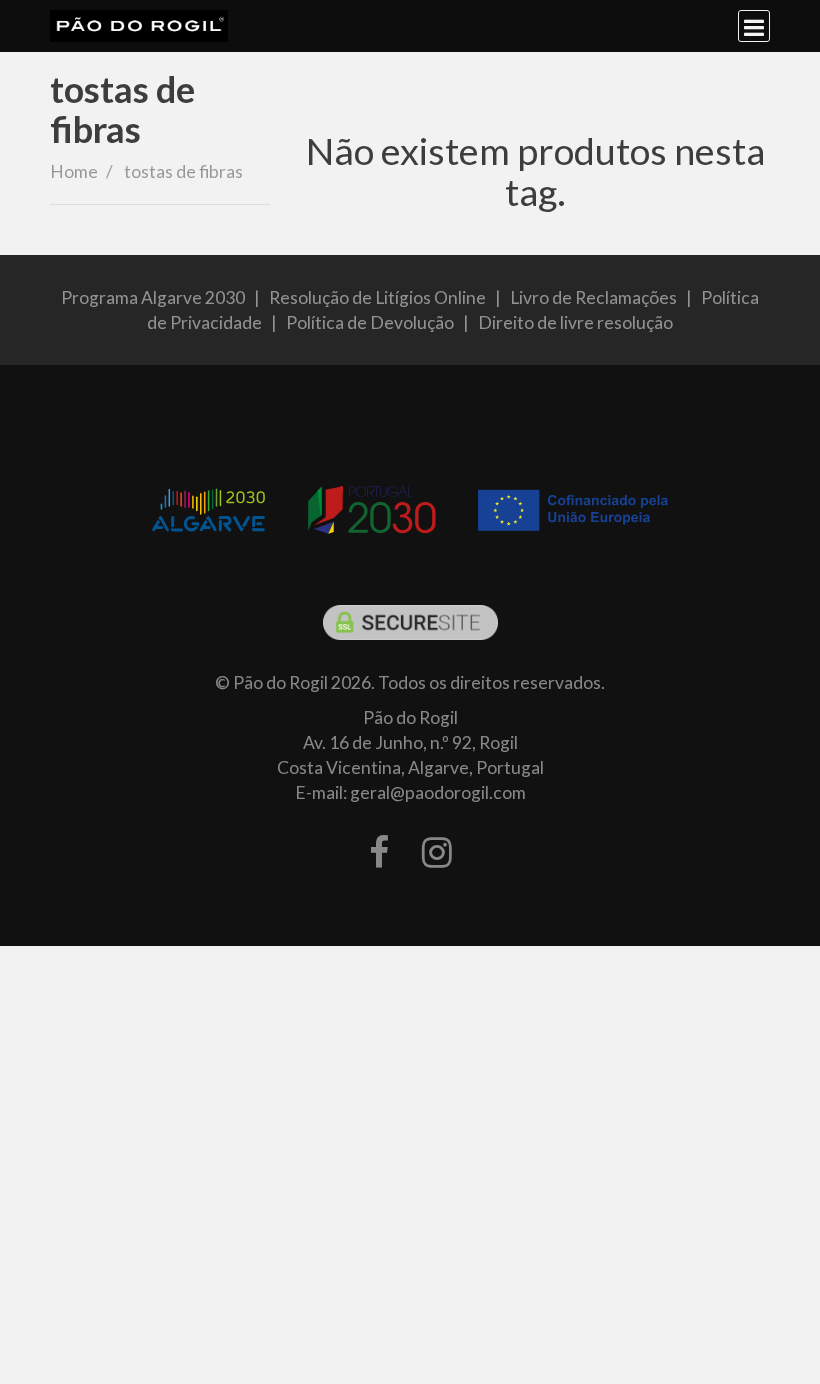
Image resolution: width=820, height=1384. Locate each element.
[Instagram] (437, 853)
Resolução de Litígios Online (377, 297)
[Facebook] (379, 853)
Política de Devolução (370, 322)
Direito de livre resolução (575, 322)
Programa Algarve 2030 (153, 297)
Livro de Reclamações (593, 297)
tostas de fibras (122, 109)
